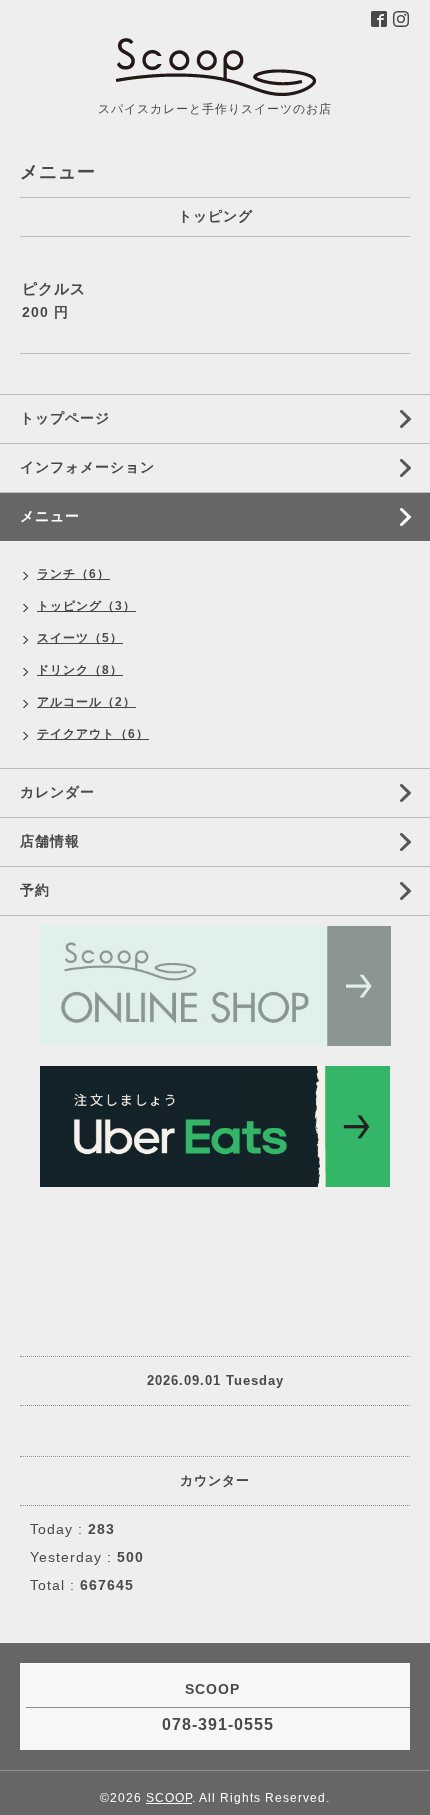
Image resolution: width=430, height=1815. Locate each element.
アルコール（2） (86, 702)
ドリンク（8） (80, 670)
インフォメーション (87, 467)
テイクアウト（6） (93, 734)
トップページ (65, 418)
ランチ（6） (73, 574)
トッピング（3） (86, 606)
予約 (35, 890)
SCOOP (169, 1798)
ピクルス (54, 288)
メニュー (50, 516)
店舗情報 (50, 841)
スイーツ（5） (80, 638)
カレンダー (57, 792)
